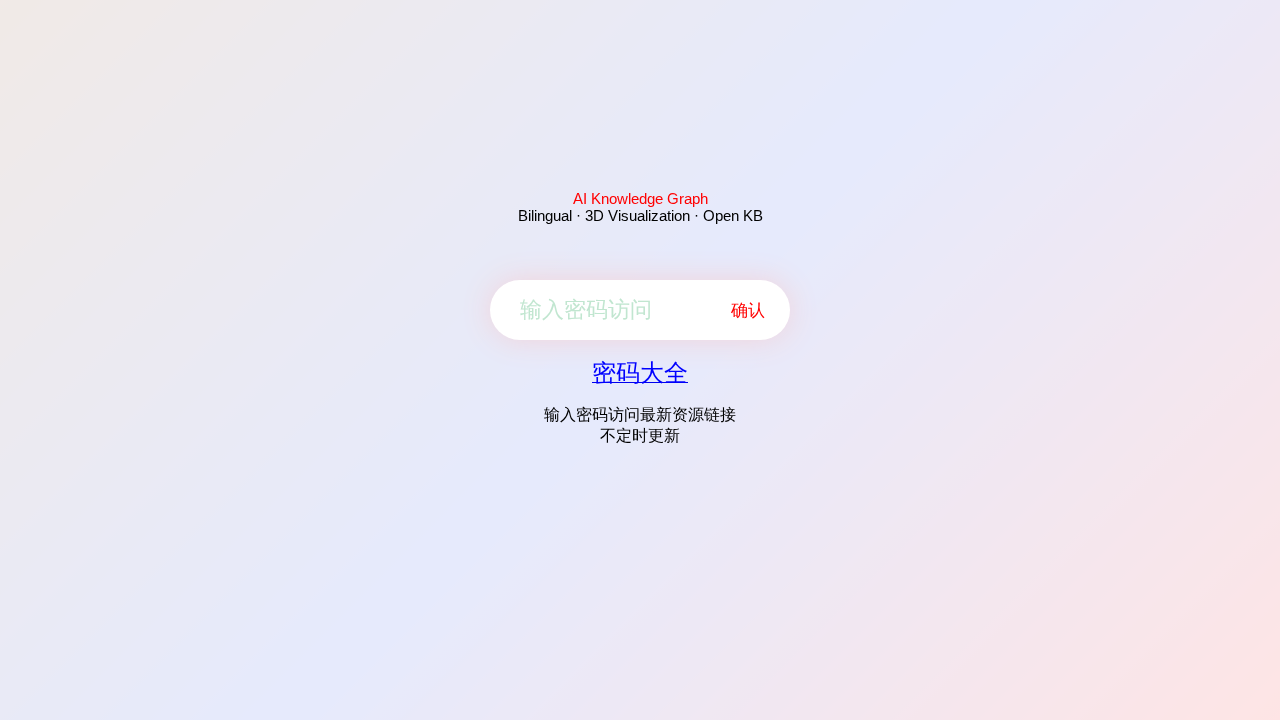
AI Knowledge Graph (640, 198)
